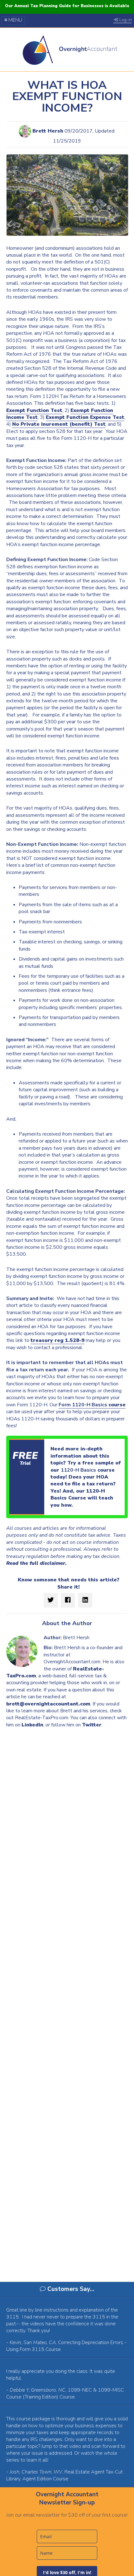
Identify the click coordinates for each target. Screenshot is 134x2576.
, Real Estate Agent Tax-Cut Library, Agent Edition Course (65, 2475)
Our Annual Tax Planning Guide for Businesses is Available (67, 6)
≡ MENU (13, 20)
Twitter (92, 1725)
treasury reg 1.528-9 (57, 1340)
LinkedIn (32, 1725)
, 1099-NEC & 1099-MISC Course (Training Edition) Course (65, 2393)
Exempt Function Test (34, 410)
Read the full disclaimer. (36, 1563)
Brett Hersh (48, 131)
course (92, 1405)
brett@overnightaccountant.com (48, 1704)
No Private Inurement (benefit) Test (59, 424)
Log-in (125, 20)
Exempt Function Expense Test (85, 417)
